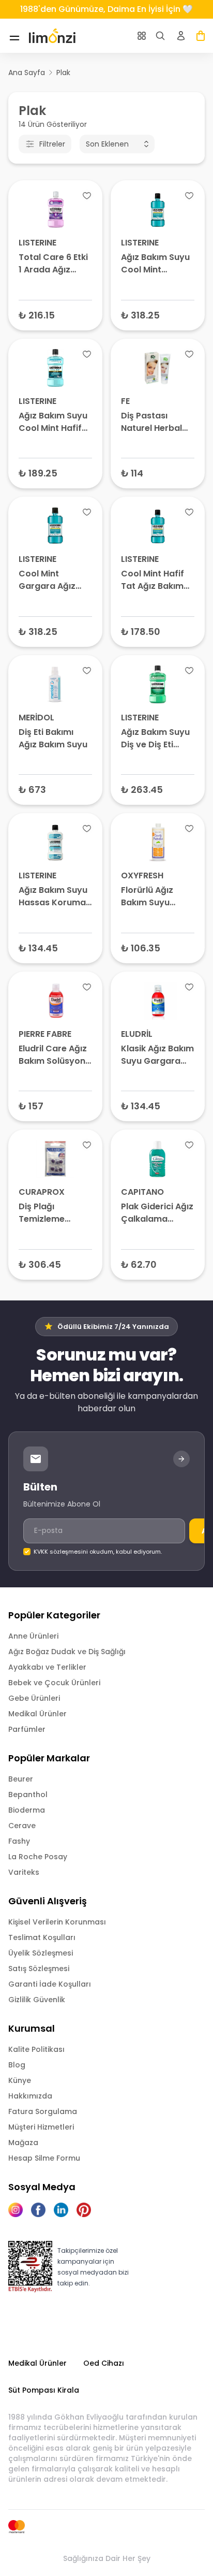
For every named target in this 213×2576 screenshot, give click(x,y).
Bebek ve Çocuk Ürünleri (54, 1683)
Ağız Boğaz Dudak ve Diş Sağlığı (67, 1652)
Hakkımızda (30, 2096)
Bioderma (27, 1810)
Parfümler (27, 1729)
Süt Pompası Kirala (44, 2390)
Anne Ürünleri (33, 1636)
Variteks (24, 1872)
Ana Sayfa (27, 73)
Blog (17, 2065)
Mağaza (23, 2143)
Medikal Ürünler (37, 1714)
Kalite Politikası (36, 2049)
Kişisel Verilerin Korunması (57, 1922)
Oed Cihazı (104, 2363)
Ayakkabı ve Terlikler (47, 1667)
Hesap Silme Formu (44, 2158)
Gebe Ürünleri (34, 1698)
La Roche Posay (38, 1857)
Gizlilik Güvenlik (37, 2000)
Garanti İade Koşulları (50, 1984)
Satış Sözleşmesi (39, 1969)
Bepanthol (28, 1794)
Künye (20, 2080)
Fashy (19, 1841)
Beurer (21, 1779)
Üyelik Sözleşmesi (41, 1953)
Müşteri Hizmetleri (41, 2127)
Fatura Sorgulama (43, 2111)
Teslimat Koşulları (42, 1937)
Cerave (22, 1826)
